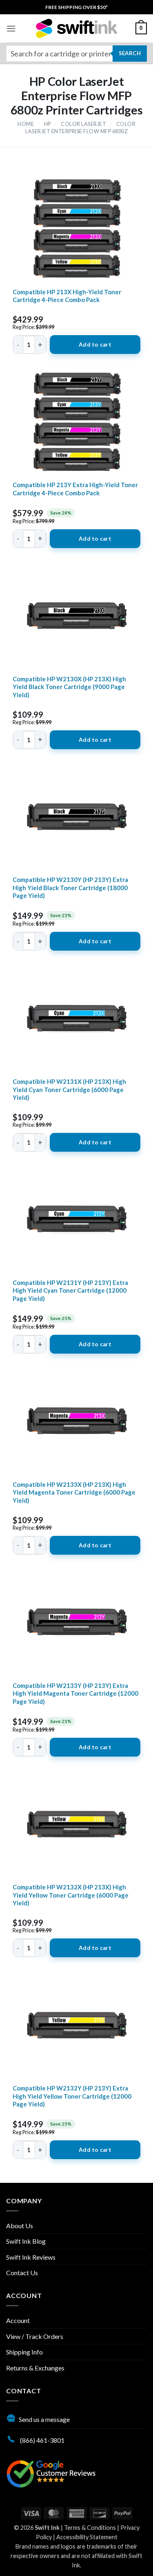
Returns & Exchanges (35, 2368)
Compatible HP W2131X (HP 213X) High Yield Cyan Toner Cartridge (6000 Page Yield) (69, 1089)
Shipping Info (24, 2352)
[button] (11, 28)
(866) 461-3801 (42, 2440)
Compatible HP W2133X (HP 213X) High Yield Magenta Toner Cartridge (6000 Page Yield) (74, 1492)
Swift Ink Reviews (31, 2257)
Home (26, 124)
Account (18, 2320)
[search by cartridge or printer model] (76, 54)
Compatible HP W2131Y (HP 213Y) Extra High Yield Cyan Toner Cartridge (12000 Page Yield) (70, 1290)
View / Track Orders (35, 2336)
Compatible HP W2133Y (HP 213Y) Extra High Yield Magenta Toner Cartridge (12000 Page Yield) (75, 1693)
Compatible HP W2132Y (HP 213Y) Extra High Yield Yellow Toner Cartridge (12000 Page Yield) (72, 2096)
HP (48, 124)
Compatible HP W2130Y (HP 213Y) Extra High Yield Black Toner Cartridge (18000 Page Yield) (70, 887)
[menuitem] (76, 7)
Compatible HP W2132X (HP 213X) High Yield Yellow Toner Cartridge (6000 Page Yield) (71, 1895)
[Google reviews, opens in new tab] (51, 2473)
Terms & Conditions (90, 2528)
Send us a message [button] (44, 2419)
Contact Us (22, 2273)
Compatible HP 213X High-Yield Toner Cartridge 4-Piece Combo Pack (67, 296)
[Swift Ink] (77, 28)
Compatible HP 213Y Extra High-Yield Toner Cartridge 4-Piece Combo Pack (75, 489)
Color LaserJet (83, 124)
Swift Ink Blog (26, 2241)
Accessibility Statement (87, 2537)
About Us (20, 2226)
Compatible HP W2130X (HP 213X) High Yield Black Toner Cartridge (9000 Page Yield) (69, 687)
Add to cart (95, 345)
